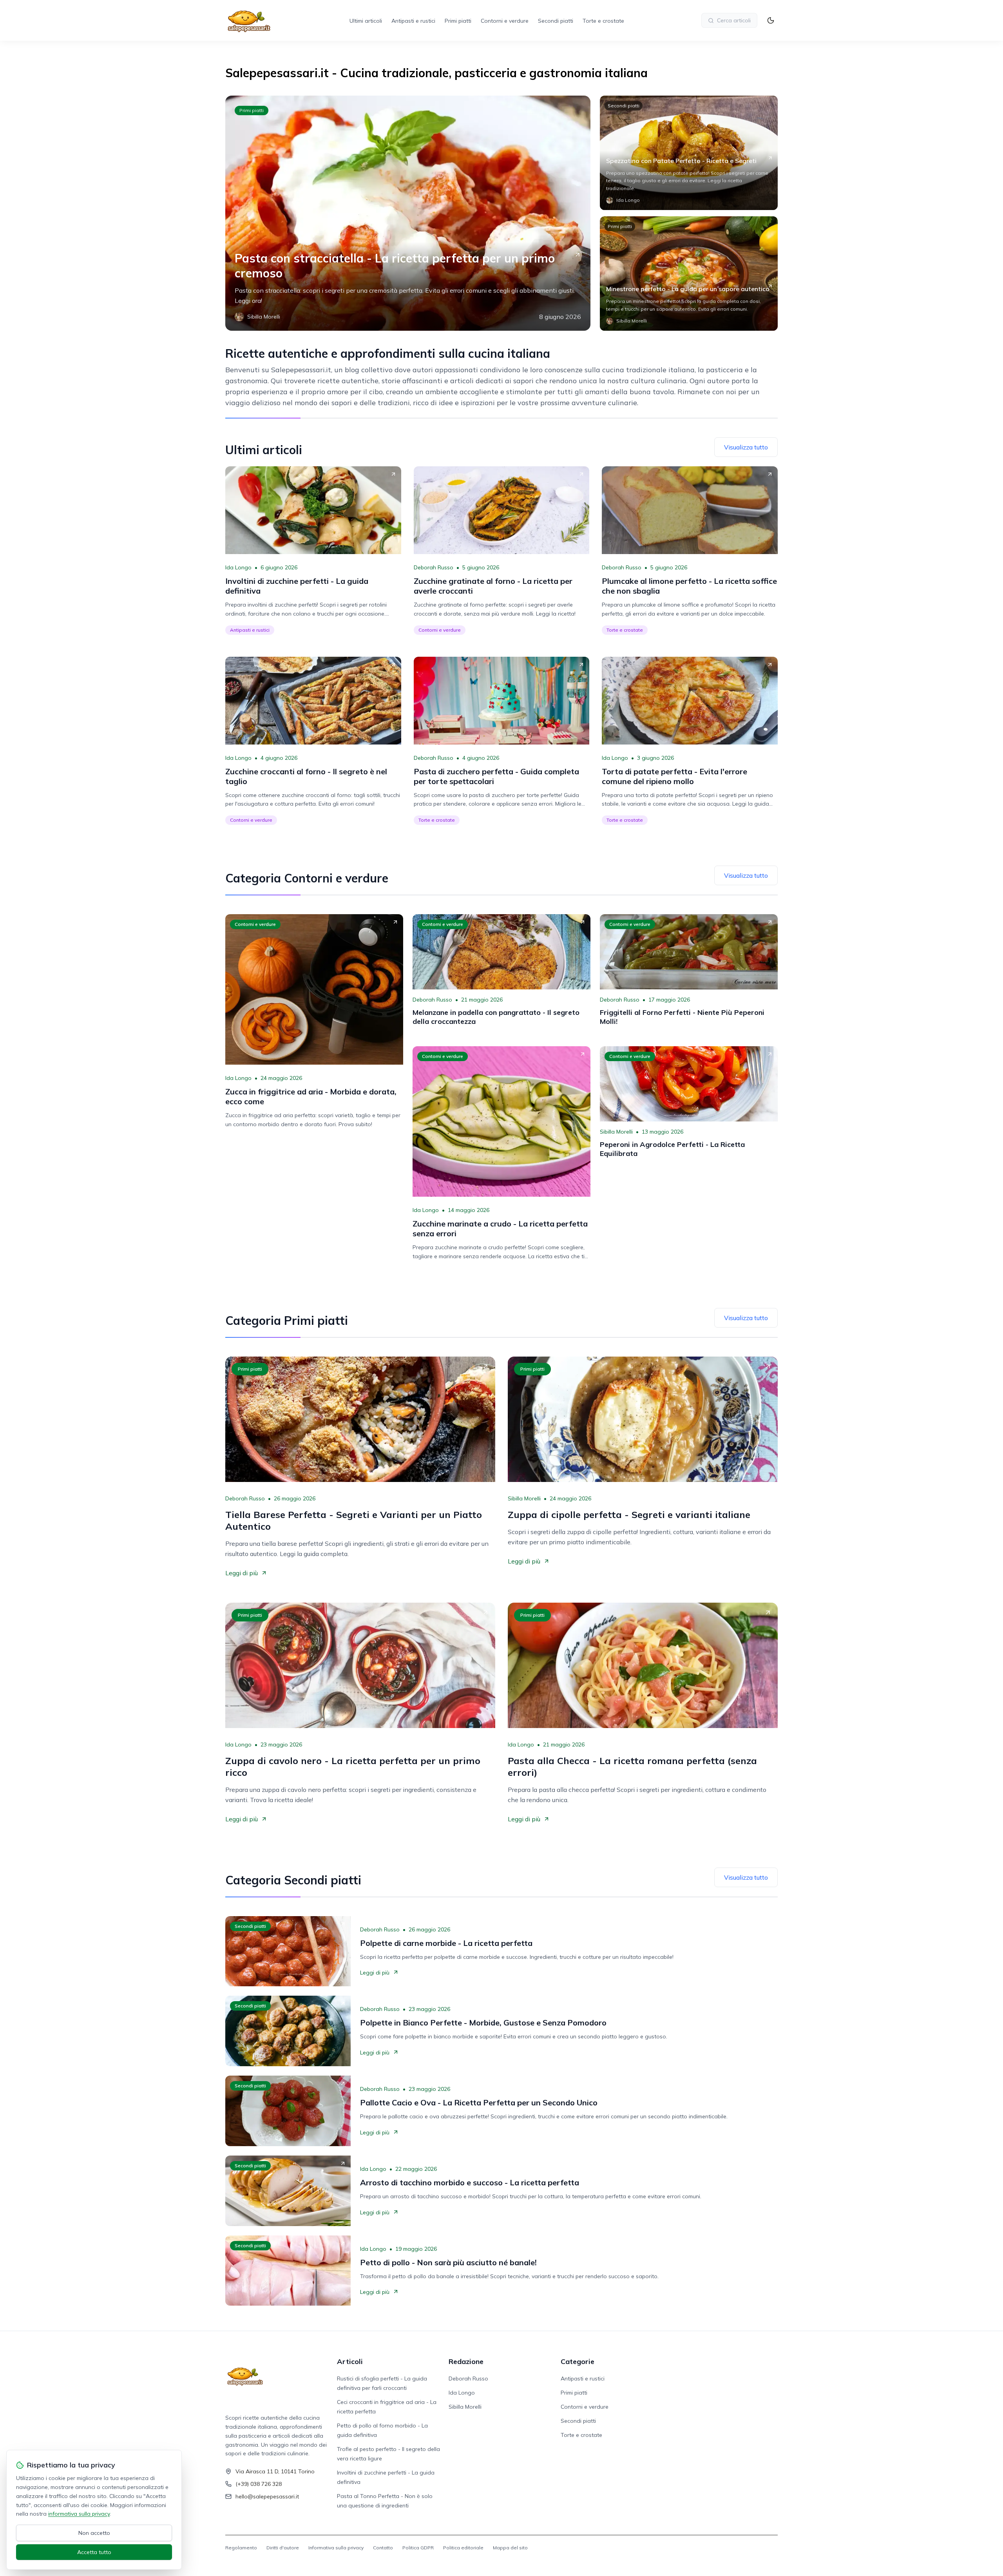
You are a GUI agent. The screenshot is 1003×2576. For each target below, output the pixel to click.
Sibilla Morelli (616, 1132)
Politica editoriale (463, 2548)
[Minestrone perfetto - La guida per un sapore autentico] (689, 274)
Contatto (383, 2548)
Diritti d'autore (283, 2548)
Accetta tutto (94, 2552)
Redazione (466, 2361)
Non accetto (94, 2533)
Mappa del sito (510, 2548)
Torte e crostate (603, 21)
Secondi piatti (556, 21)
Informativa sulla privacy (336, 2548)
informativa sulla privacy (79, 2514)
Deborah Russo (434, 567)
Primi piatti (458, 21)
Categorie (578, 2361)
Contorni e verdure (505, 21)
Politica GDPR (418, 2548)
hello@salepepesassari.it (267, 2496)
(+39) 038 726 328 (259, 2484)
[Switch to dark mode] (771, 20)
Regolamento (241, 2548)
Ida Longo (238, 567)
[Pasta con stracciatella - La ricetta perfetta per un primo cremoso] (408, 213)
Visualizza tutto (746, 447)
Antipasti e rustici (413, 21)
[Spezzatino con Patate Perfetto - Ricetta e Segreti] (689, 153)
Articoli (350, 2361)
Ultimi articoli (366, 21)
